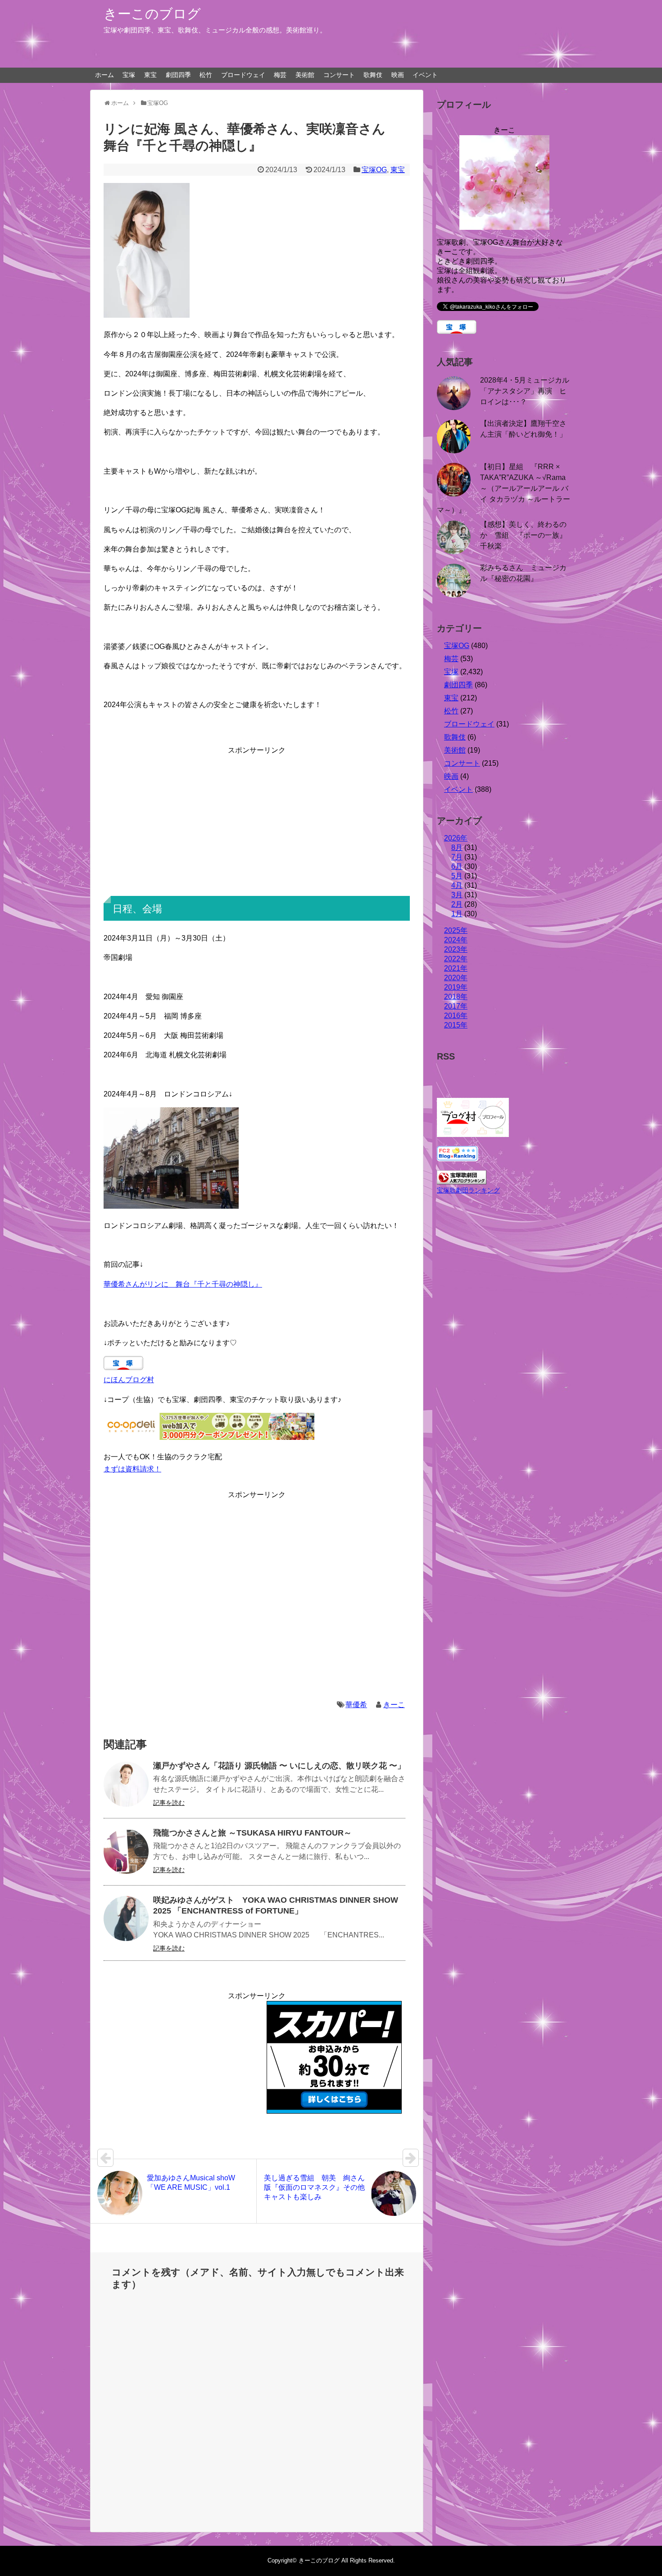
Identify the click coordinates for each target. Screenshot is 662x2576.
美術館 (305, 75)
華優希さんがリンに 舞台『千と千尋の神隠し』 (183, 1284)
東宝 (150, 75)
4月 (457, 885)
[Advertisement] (257, 819)
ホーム (104, 75)
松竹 (206, 75)
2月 (457, 904)
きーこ (394, 1705)
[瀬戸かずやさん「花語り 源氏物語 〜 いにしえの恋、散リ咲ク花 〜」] (126, 1784)
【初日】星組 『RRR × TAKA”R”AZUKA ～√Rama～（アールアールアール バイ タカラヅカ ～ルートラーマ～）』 (503, 488)
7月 (457, 857)
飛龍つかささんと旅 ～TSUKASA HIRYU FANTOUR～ (252, 1833)
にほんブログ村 (129, 1380)
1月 (457, 914)
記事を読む (169, 1803)
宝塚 (129, 75)
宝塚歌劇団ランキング (468, 1190)
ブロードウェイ (243, 75)
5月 (457, 876)
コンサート (339, 75)
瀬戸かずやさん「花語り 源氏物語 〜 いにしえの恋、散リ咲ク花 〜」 (279, 1766)
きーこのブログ (152, 14)
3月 (457, 895)
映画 (398, 75)
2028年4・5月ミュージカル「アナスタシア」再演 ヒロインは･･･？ (525, 391)
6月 (457, 866)
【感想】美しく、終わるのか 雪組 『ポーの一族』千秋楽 (523, 535)
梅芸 (280, 75)
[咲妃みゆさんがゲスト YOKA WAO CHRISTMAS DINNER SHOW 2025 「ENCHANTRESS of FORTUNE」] (126, 1918)
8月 (457, 847)
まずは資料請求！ (132, 1469)
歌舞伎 (373, 75)
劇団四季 (178, 75)
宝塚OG (374, 170)
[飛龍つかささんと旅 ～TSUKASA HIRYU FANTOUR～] (126, 1851)
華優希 (356, 1705)
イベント (425, 75)
